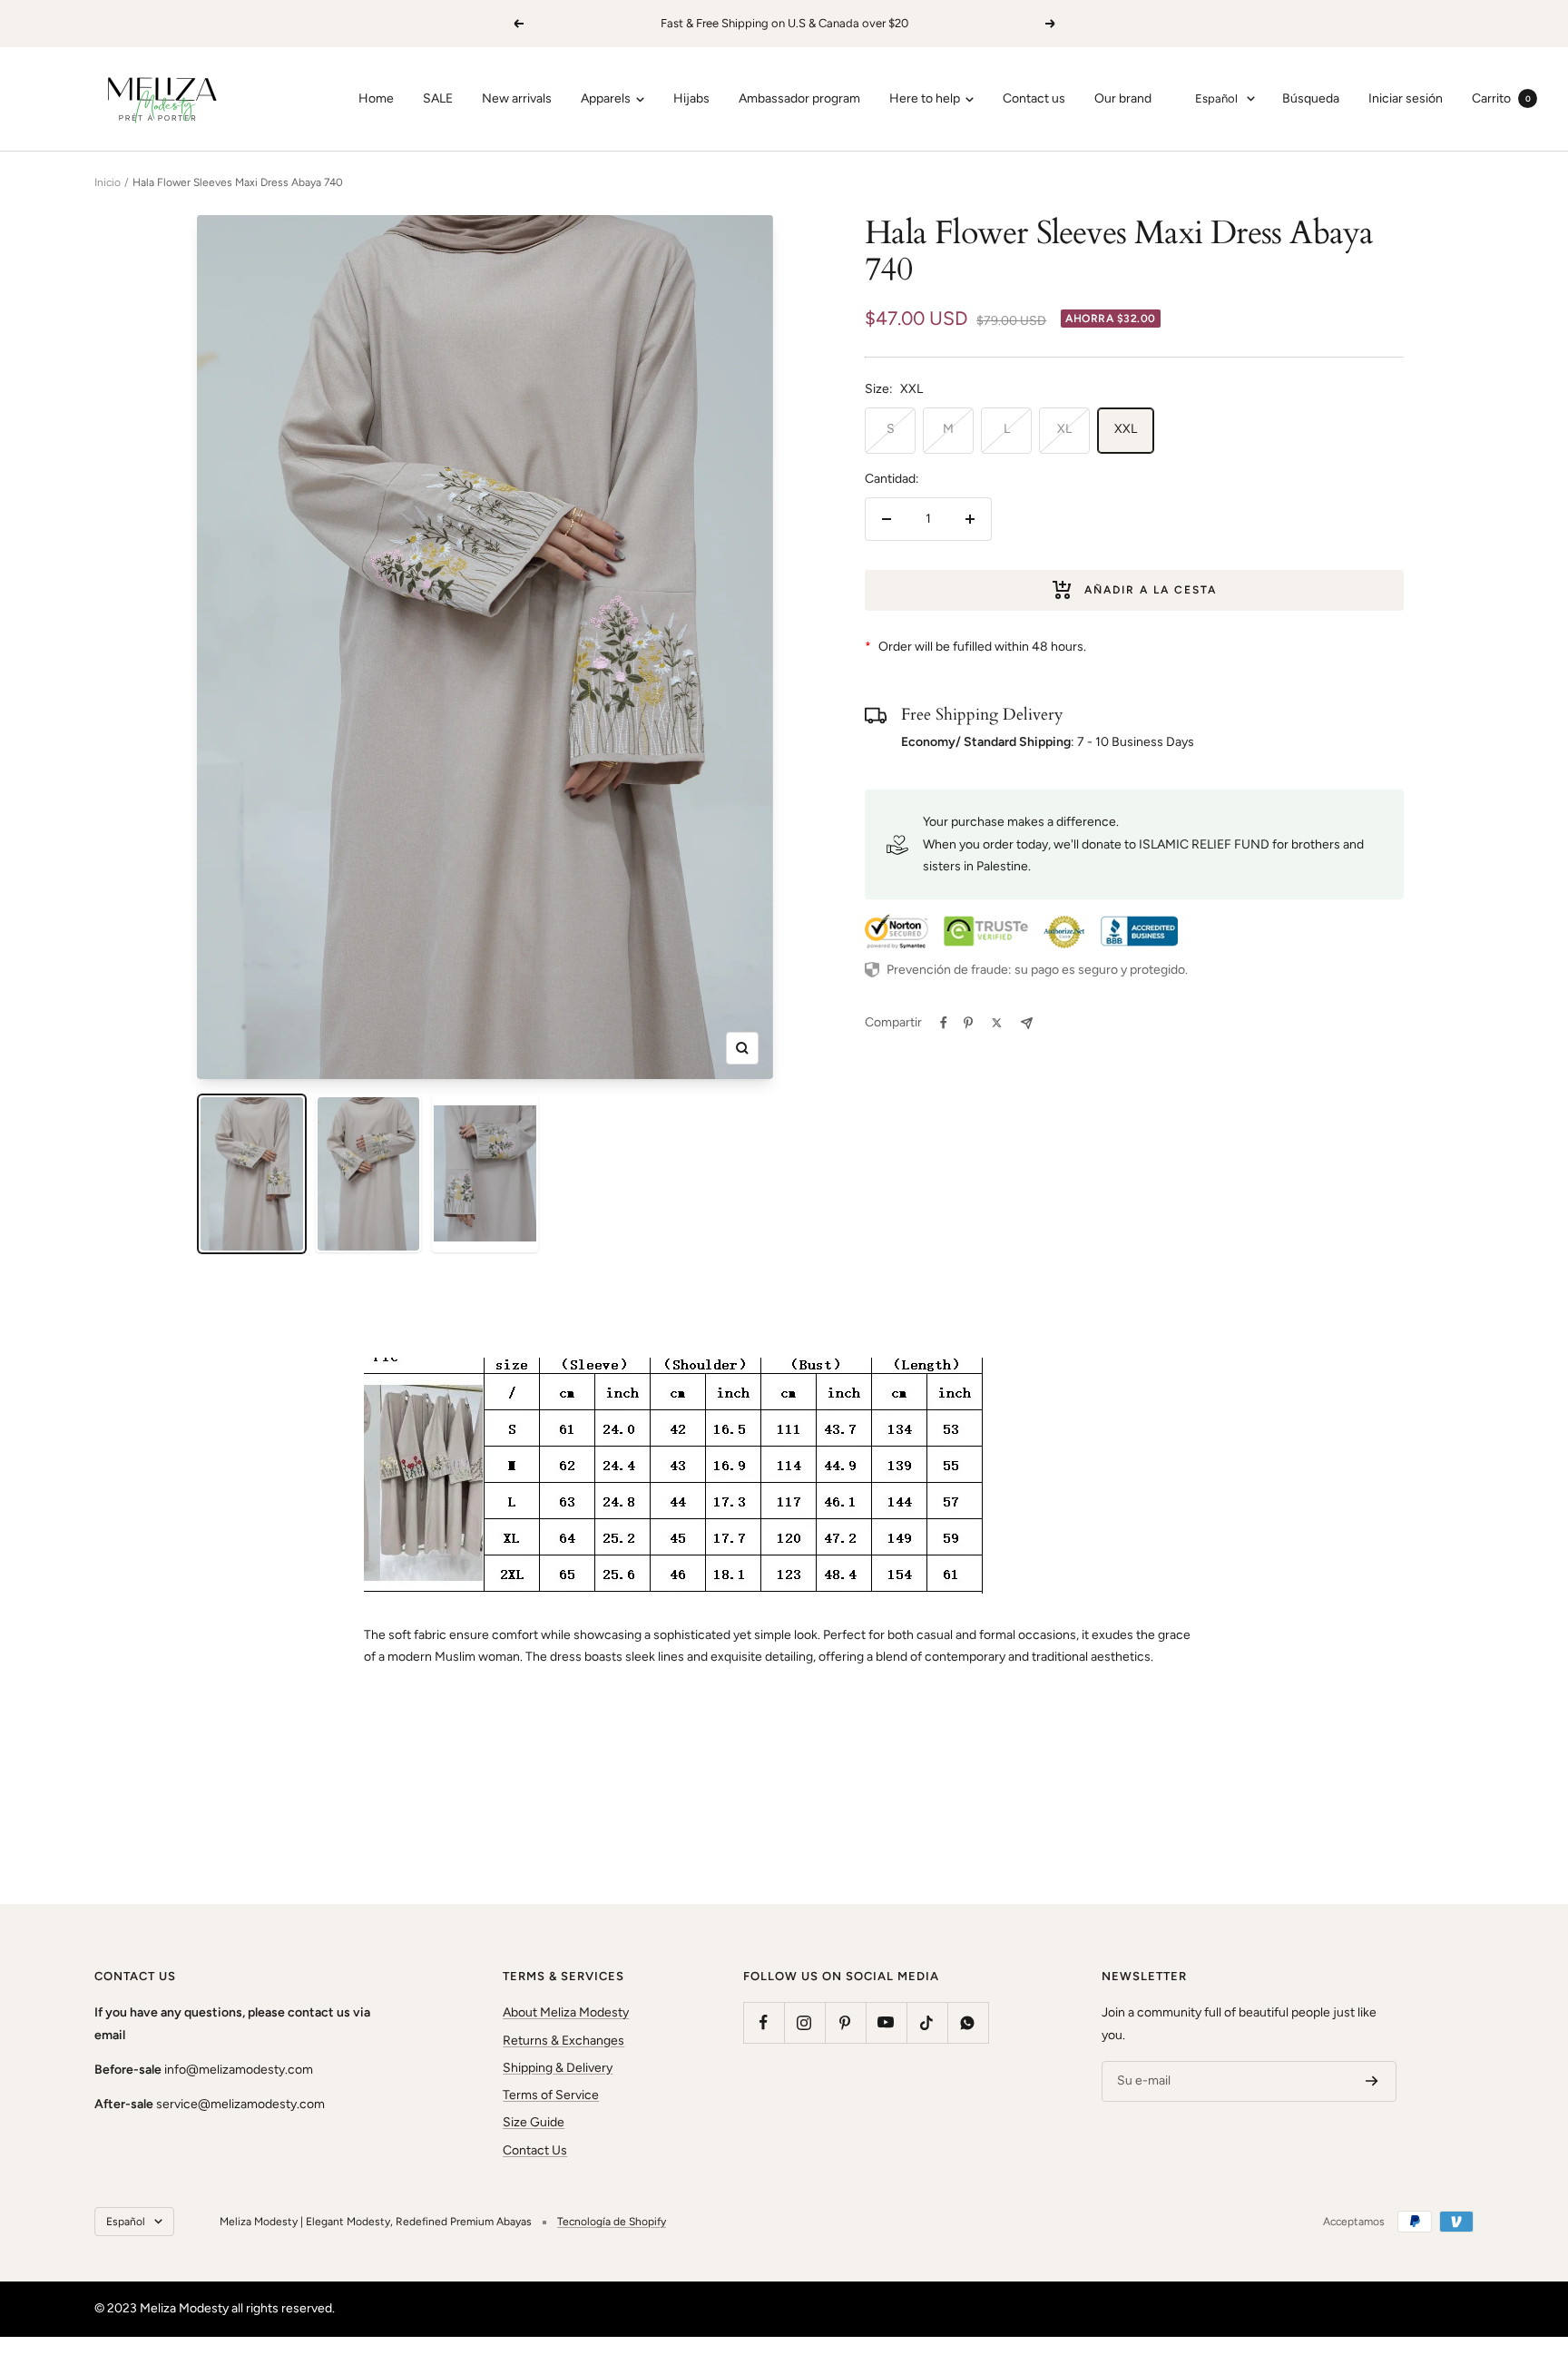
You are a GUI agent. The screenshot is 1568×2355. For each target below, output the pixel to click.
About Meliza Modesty (566, 2012)
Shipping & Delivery (558, 2068)
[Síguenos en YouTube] (886, 2022)
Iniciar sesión (1406, 98)
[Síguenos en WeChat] (968, 2022)
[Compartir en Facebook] (944, 1023)
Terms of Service (551, 2095)
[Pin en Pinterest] (968, 1023)
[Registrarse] (1372, 2082)
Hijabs (691, 98)
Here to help (926, 98)
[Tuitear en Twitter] (997, 1023)
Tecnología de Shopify (612, 2222)
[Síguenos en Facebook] (764, 2022)
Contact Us (535, 2150)
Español (1216, 98)
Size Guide (534, 2122)
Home (376, 98)
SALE (438, 98)
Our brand (1123, 98)
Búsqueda (1311, 98)
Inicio (108, 182)
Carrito (1501, 98)
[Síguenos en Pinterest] (845, 2022)
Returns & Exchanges (563, 2041)
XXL (1126, 429)
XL (1064, 429)
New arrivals (517, 98)
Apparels (607, 98)
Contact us (1034, 98)
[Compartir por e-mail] (1027, 1023)
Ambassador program (799, 98)
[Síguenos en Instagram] (804, 2022)
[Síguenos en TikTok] (927, 2022)
